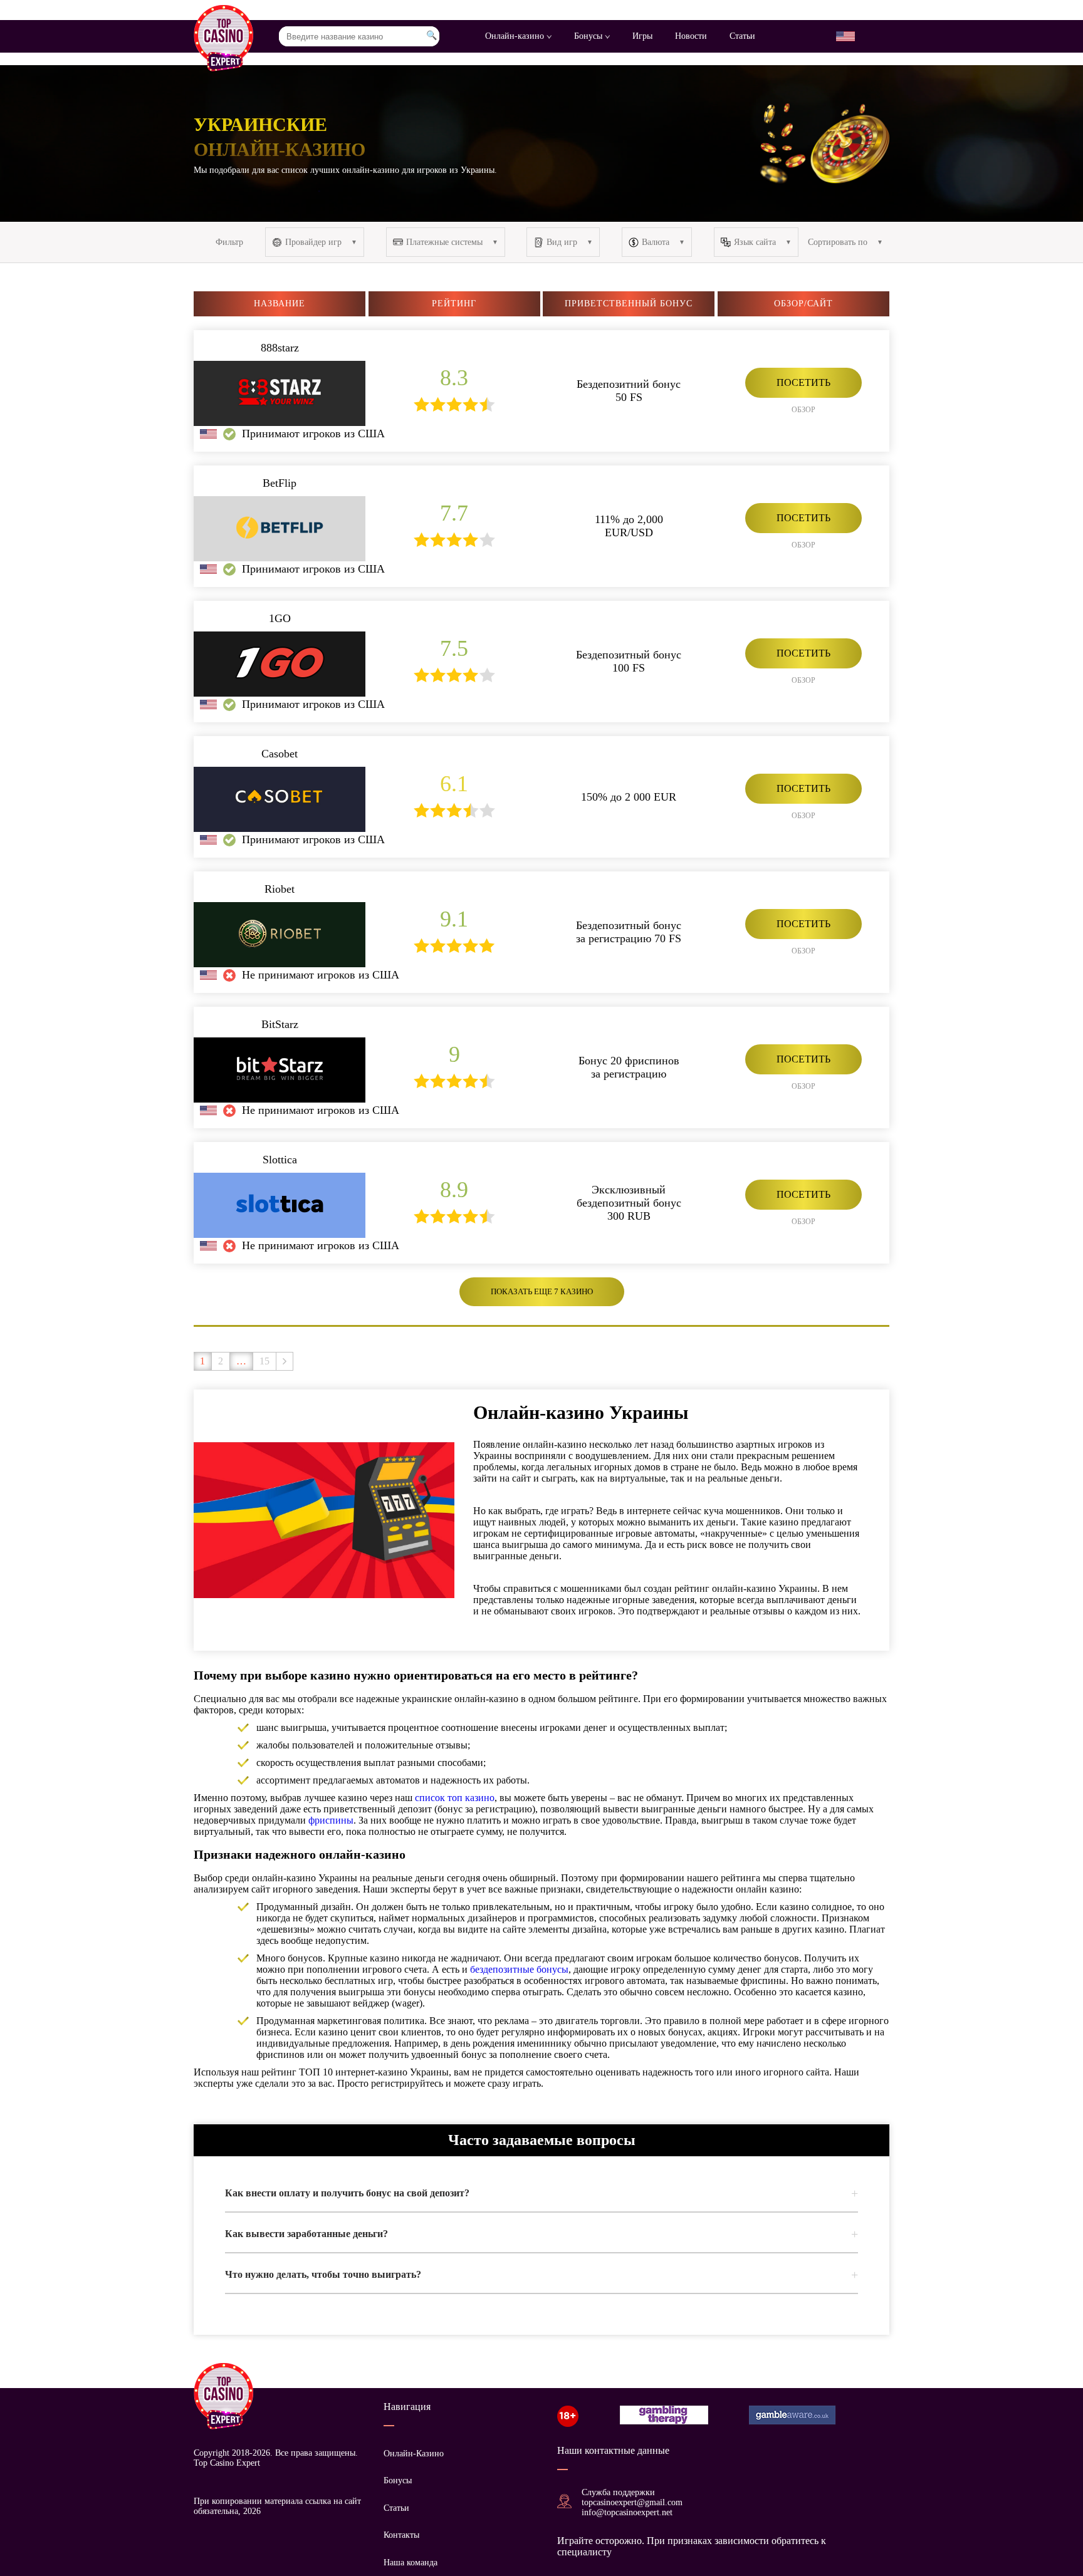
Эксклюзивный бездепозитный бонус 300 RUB (629, 1203)
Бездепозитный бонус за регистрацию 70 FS (629, 932)
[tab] (541, 2193)
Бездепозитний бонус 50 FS (629, 391)
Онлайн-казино (516, 36)
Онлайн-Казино (414, 2454)
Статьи (742, 36)
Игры (642, 36)
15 (264, 1361)
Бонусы (589, 36)
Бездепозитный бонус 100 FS (629, 661)
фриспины (331, 1820)
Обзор (803, 410)
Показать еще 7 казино (542, 1291)
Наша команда (411, 2563)
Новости (691, 36)
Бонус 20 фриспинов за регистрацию (629, 1067)
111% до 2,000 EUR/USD (629, 526)
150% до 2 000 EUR (629, 797)
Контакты (401, 2535)
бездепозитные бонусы (519, 1969)
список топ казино (455, 1798)
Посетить (803, 382)
